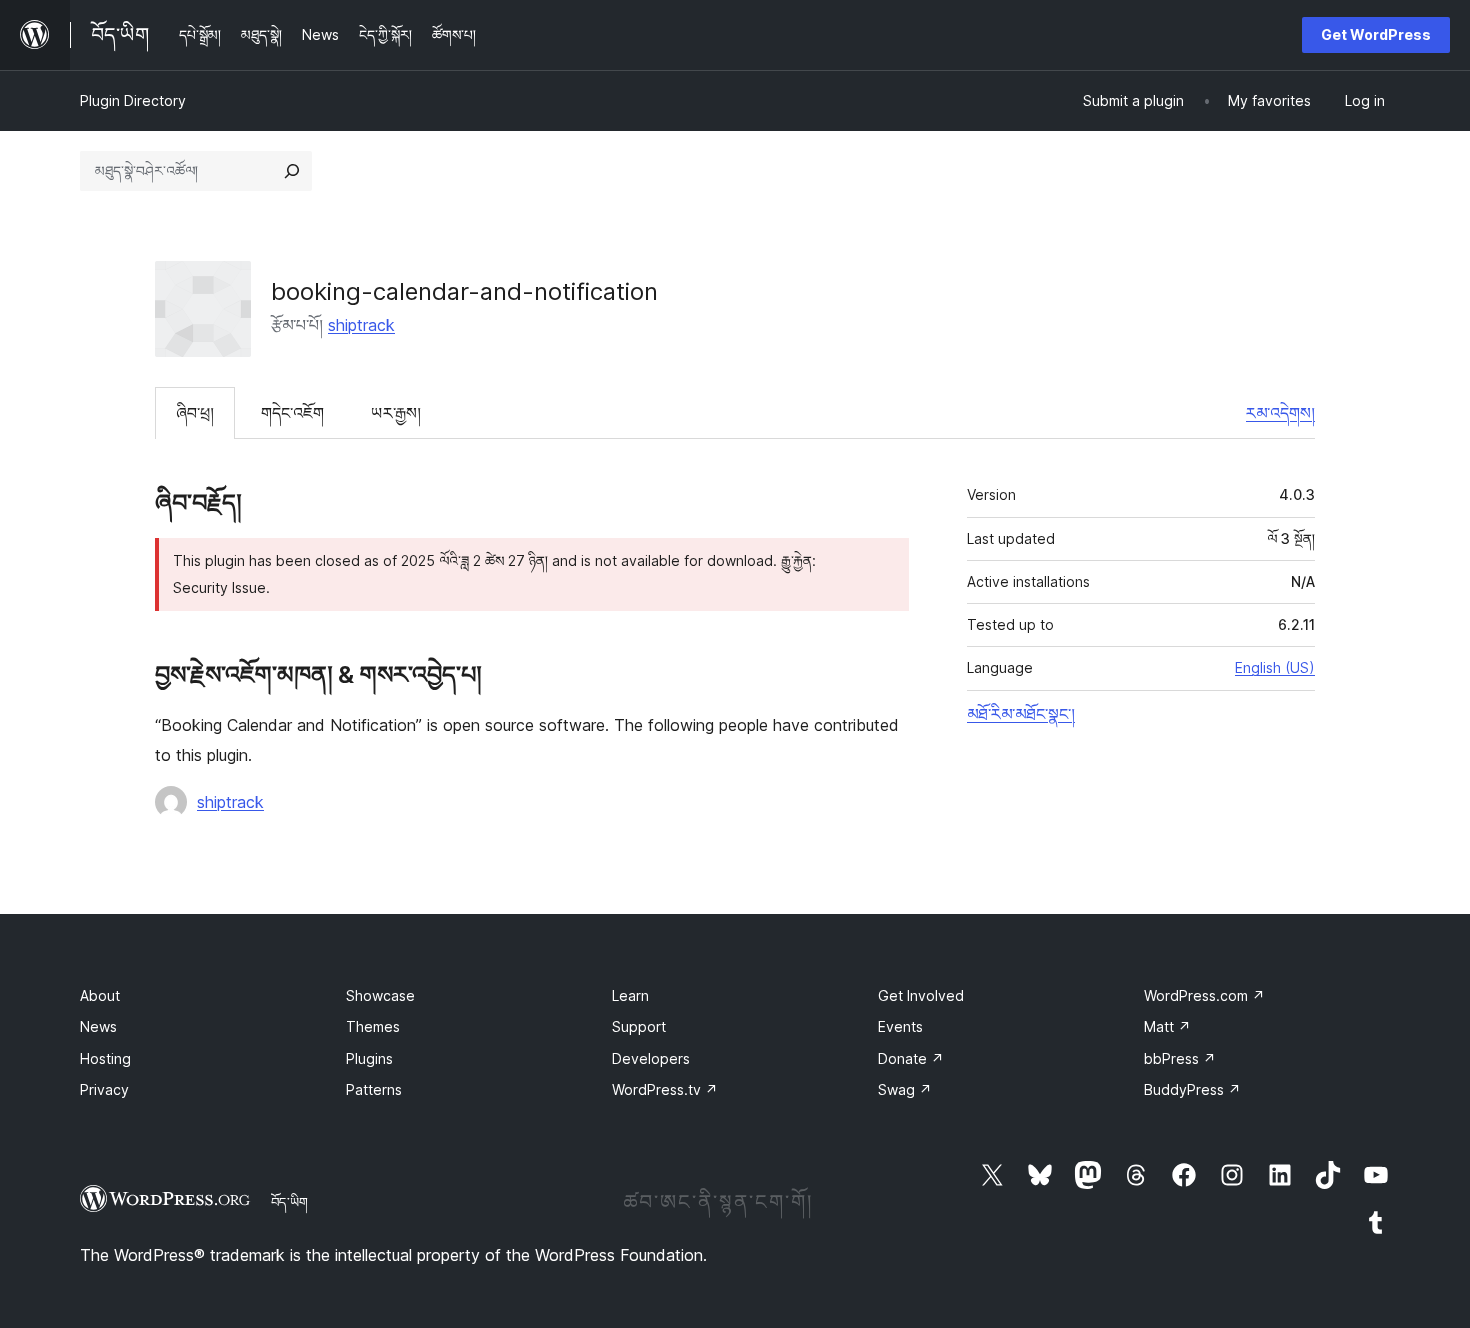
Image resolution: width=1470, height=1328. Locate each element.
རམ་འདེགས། (1280, 413)
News (98, 1026)
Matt (1167, 1026)
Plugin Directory (133, 100)
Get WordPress (1376, 34)
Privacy (104, 1089)
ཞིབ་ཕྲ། (195, 413)
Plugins (369, 1058)
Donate (911, 1058)
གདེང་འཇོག (292, 413)
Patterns (374, 1089)
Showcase (380, 995)
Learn (630, 995)
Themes (373, 1026)
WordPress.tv (665, 1089)
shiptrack (361, 325)
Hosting (105, 1058)
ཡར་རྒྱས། (396, 413)
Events (900, 1026)
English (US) (1275, 667)
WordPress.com (1204, 995)
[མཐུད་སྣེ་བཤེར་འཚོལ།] (292, 171)
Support (639, 1026)
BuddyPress (1192, 1089)
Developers (651, 1058)
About (100, 995)
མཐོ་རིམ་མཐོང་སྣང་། (1021, 714)
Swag (905, 1089)
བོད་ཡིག (289, 1202)
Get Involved (921, 995)
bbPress (1180, 1058)
